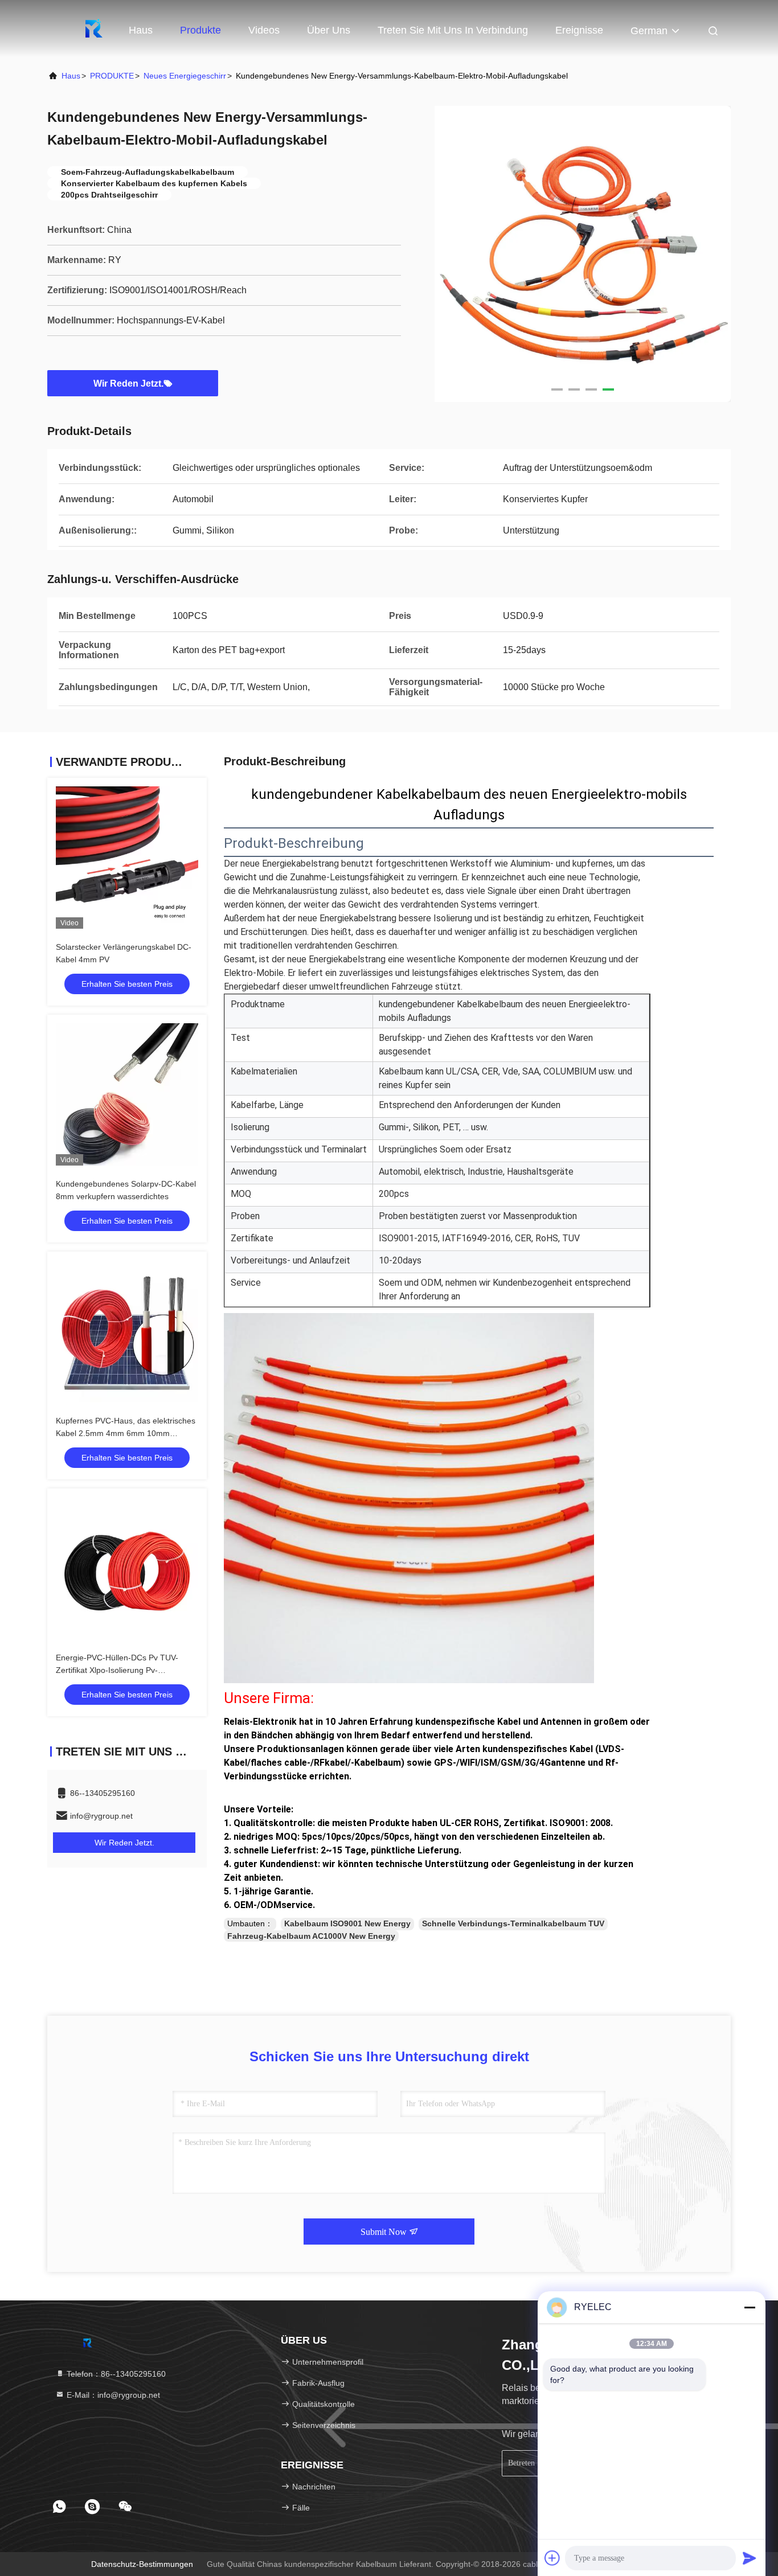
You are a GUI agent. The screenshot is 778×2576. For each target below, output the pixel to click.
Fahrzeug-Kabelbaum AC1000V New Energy (311, 1936)
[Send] (750, 2558)
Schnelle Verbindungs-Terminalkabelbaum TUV (513, 1923)
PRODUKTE (112, 76)
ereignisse (579, 30)
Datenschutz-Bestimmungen (142, 2564)
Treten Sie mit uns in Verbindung (453, 30)
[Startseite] (93, 28)
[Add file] (552, 2558)
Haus (141, 30)
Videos (264, 30)
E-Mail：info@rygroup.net (112, 2395)
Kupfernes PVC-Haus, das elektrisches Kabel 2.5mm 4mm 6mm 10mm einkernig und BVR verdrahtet (126, 1433)
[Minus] (750, 2307)
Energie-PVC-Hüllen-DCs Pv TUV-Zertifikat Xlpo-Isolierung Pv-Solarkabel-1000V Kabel (117, 1670)
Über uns (329, 30)
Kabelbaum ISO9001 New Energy (347, 1923)
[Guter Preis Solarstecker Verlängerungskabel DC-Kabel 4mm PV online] (127, 858)
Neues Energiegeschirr (185, 76)
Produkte (200, 30)
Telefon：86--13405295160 (115, 2374)
